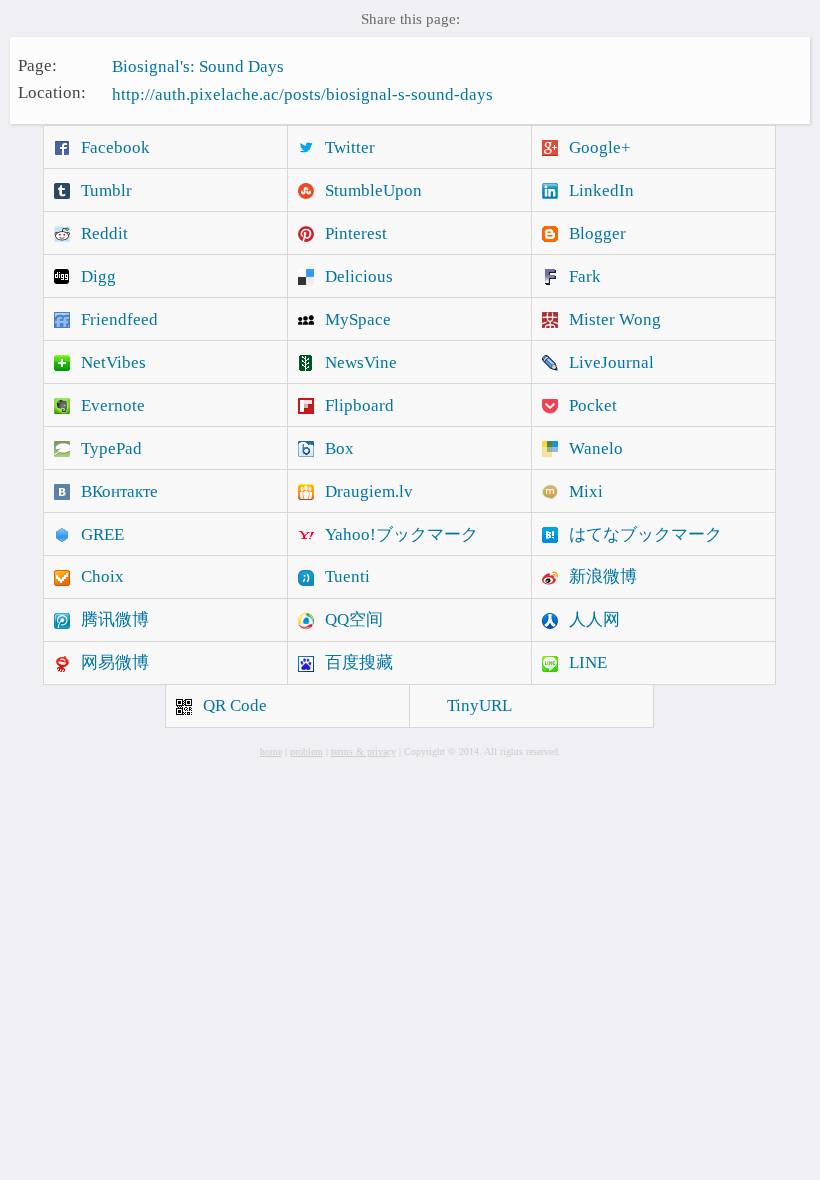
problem (306, 751)
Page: (37, 64)
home (271, 751)
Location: (52, 92)
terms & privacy (363, 751)
